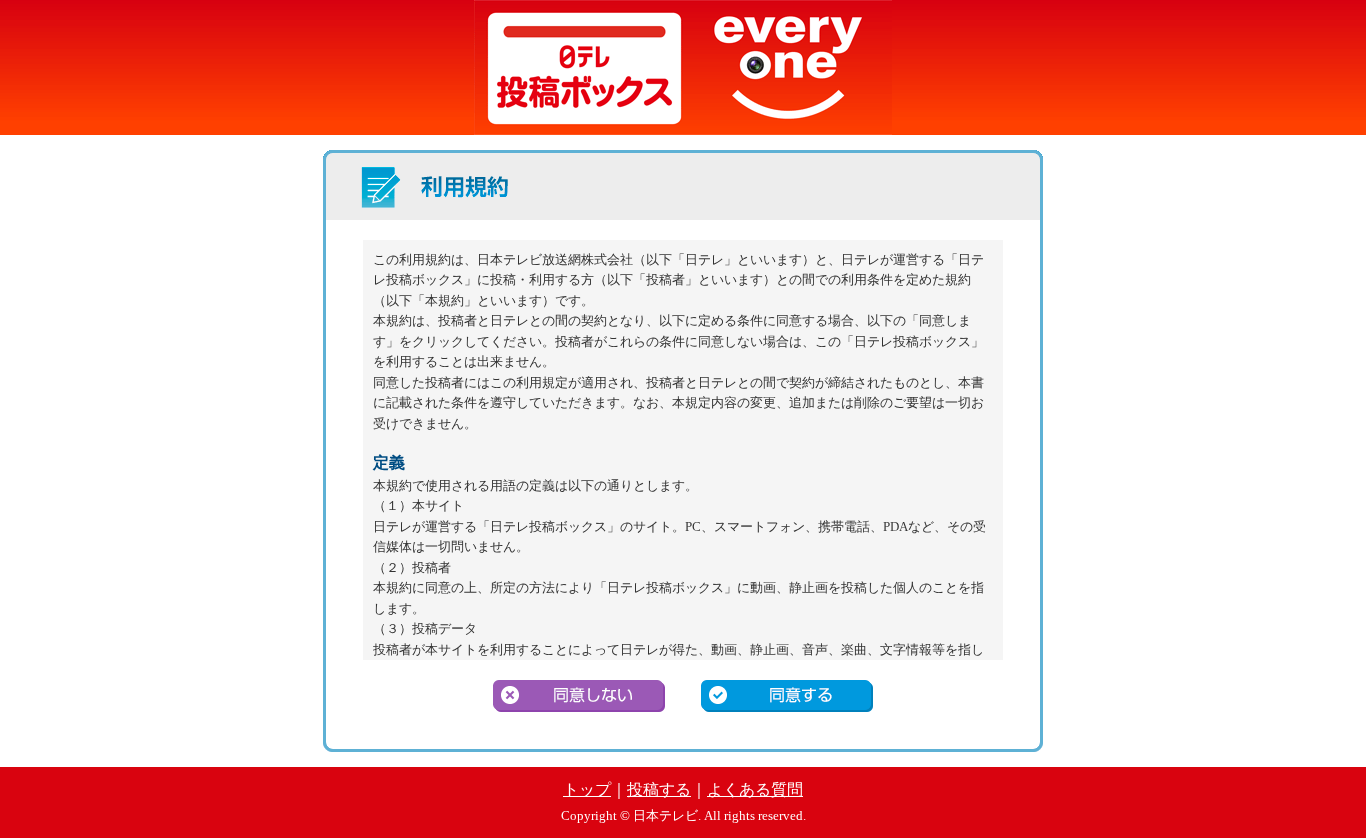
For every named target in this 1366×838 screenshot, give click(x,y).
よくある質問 (755, 789)
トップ (587, 789)
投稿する (659, 789)
